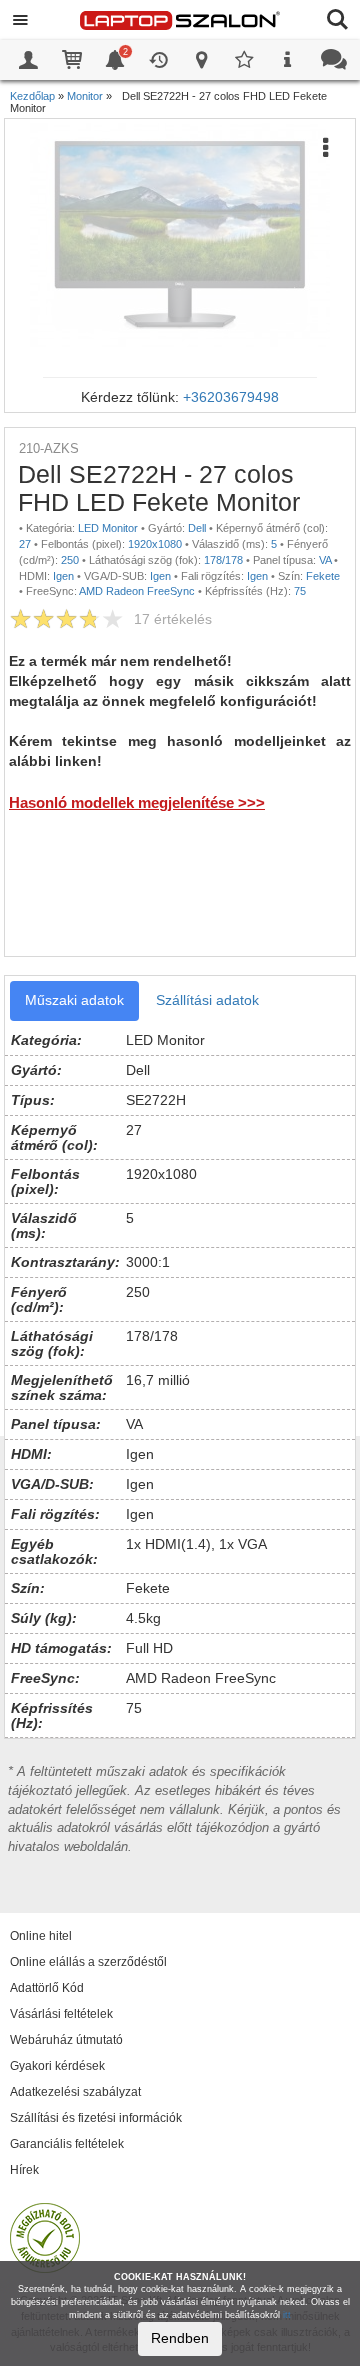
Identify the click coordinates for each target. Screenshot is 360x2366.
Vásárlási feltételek (61, 2014)
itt (287, 2315)
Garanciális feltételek (67, 2144)
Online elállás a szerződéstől (88, 1962)
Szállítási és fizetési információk (96, 2118)
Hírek (24, 2170)
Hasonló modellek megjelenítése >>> (137, 802)
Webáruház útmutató (66, 2040)
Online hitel (41, 1936)
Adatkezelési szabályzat (75, 2092)
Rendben (180, 2338)
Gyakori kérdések (57, 2066)
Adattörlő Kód (47, 1988)
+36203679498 (231, 397)
